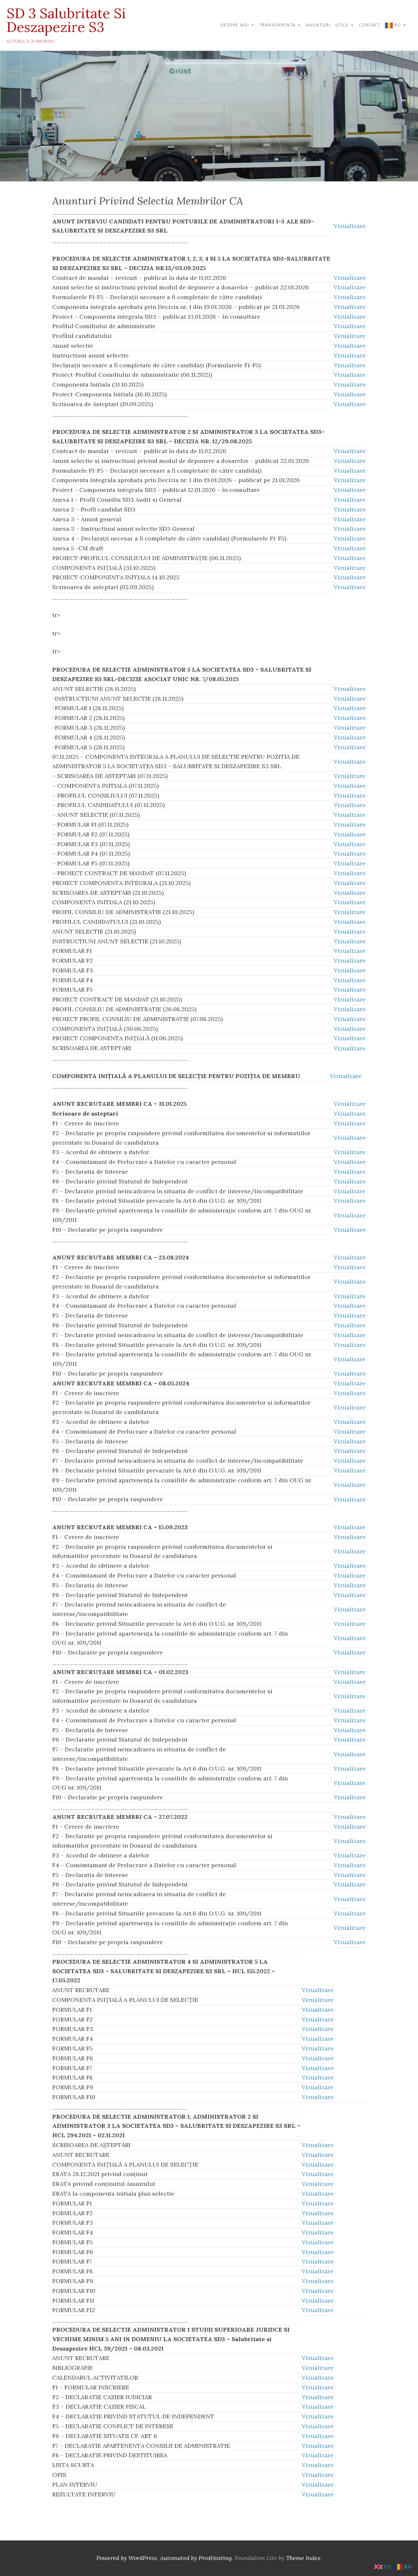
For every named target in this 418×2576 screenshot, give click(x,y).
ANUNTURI (318, 25)
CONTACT (370, 25)
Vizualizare (350, 226)
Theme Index (303, 2558)
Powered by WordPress (127, 2558)
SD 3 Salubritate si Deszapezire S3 (66, 20)
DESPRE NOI (235, 25)
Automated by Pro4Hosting (196, 2558)
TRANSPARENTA (278, 25)
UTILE (342, 25)
